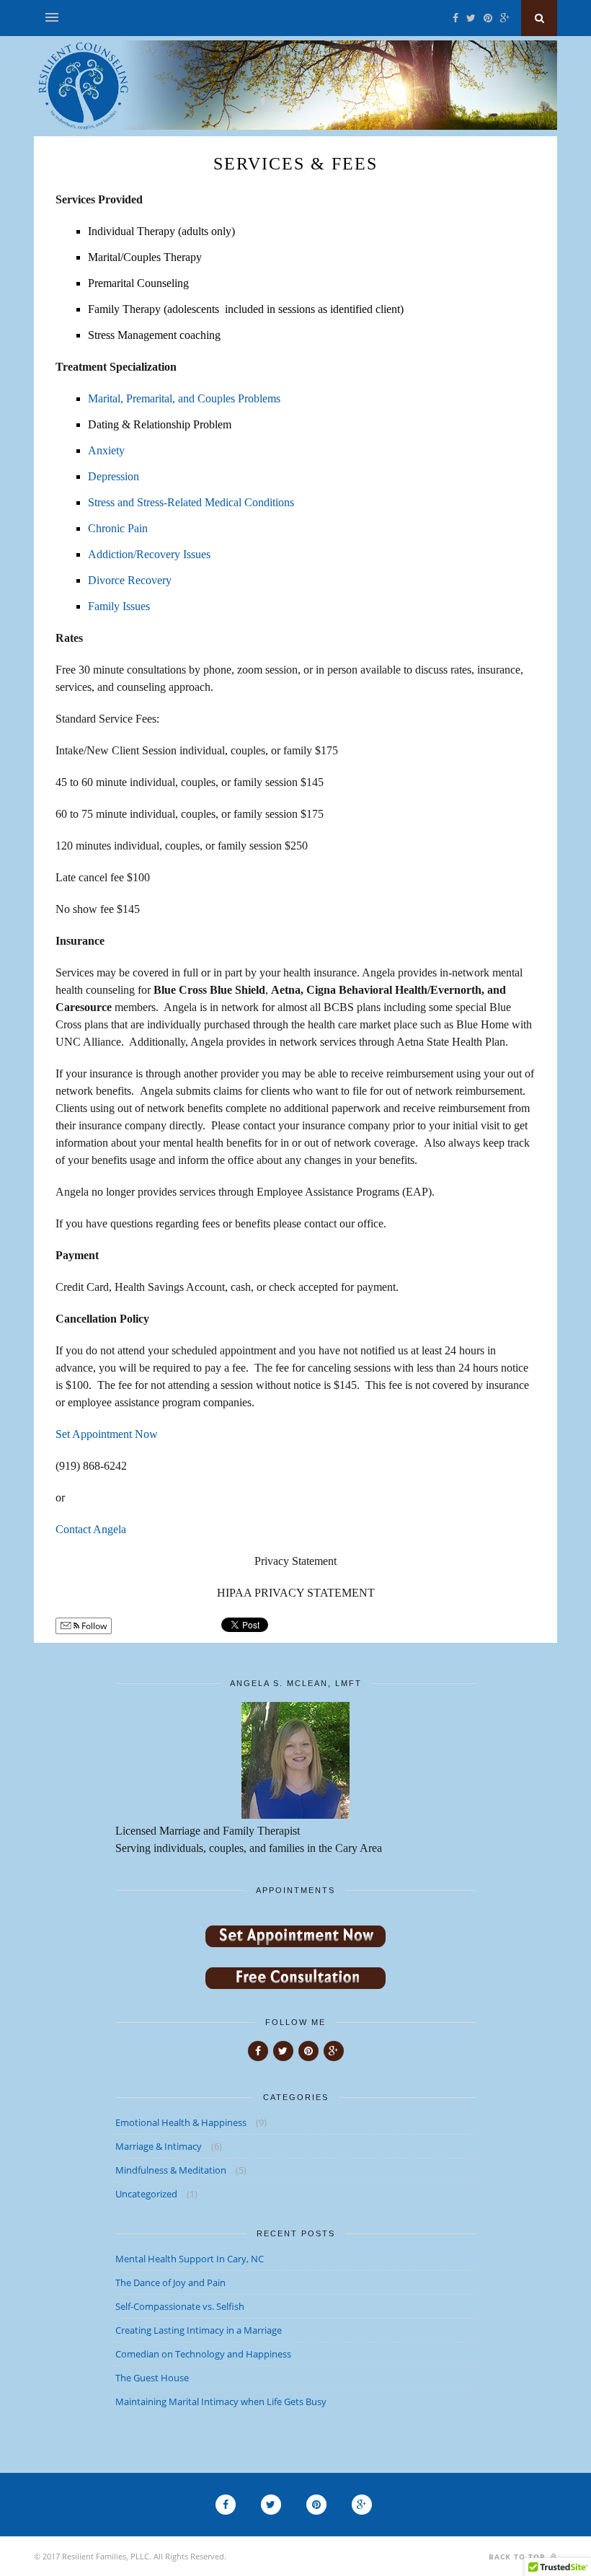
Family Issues (119, 606)
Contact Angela (91, 1529)
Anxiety (106, 450)
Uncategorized (146, 2194)
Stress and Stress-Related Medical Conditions (191, 502)
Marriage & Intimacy (159, 2146)
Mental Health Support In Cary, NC (190, 2259)
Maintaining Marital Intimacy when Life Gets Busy (221, 2401)
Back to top (518, 2557)
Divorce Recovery (130, 580)
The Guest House (152, 2378)
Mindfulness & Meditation (171, 2170)
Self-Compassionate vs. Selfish (180, 2306)
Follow (93, 1626)
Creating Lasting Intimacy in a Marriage (199, 2330)
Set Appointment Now (107, 1434)
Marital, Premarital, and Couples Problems (184, 398)
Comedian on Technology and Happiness (203, 2354)
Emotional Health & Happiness (181, 2122)
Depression (114, 476)
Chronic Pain (118, 528)
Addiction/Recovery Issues (149, 554)
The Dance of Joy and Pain (170, 2282)
